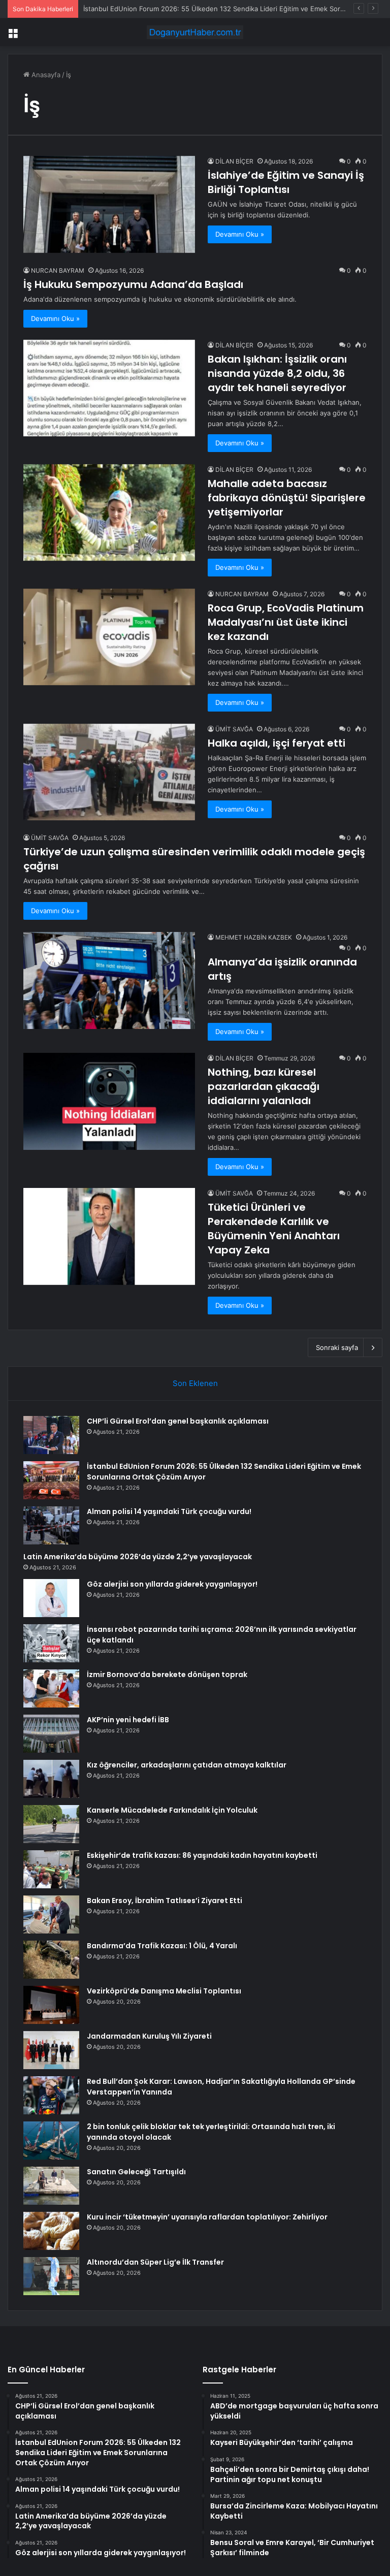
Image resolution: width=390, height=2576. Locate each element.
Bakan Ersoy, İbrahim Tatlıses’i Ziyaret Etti (165, 1901)
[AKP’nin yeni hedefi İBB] (51, 1734)
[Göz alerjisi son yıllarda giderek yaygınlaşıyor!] (51, 1598)
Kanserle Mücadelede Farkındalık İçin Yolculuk (172, 1810)
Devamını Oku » (240, 234)
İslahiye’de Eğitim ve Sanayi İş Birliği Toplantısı (286, 182)
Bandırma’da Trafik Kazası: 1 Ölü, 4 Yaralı (162, 1946)
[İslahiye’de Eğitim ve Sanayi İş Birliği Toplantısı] (109, 204)
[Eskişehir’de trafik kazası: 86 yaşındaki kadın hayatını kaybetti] (51, 1869)
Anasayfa (45, 75)
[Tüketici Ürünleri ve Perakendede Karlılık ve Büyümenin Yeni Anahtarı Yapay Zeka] (109, 1236)
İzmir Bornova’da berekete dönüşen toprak (167, 1675)
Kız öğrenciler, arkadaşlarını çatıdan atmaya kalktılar (187, 1765)
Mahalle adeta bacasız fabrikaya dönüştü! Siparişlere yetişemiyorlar (287, 498)
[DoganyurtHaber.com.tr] (195, 32)
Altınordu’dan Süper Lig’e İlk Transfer (155, 2262)
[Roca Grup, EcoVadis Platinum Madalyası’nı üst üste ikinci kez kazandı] (109, 637)
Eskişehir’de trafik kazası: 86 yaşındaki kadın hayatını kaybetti (202, 1855)
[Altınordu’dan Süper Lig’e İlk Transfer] (51, 2276)
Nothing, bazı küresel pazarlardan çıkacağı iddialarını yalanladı (264, 1086)
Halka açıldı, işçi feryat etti (277, 743)
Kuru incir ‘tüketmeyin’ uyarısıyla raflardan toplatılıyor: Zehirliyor (207, 2217)
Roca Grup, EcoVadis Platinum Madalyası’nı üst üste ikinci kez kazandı (286, 622)
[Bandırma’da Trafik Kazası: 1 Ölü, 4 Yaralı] (51, 1960)
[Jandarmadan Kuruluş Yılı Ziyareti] (51, 2050)
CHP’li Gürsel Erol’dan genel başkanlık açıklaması (178, 1421)
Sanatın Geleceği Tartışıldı (136, 2172)
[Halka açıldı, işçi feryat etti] (109, 772)
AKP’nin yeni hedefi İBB (128, 1720)
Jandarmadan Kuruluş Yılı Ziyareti (149, 2036)
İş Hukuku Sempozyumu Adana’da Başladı (133, 284)
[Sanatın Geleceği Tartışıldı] (51, 2186)
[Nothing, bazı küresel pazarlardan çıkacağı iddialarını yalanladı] (109, 1101)
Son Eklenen (195, 1383)
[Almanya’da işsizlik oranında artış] (109, 980)
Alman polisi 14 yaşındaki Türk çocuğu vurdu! (154, 9)
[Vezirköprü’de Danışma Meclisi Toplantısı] (51, 2005)
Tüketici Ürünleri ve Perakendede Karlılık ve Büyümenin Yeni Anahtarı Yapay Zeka (274, 1229)
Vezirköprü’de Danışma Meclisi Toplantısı (164, 1991)
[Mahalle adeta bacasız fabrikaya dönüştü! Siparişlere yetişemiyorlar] (109, 513)
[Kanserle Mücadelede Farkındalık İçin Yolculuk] (51, 1824)
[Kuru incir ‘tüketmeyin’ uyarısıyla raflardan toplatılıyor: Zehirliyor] (51, 2231)
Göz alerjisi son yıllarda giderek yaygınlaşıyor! (172, 1584)
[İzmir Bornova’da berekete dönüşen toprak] (51, 1688)
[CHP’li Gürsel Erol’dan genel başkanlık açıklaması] (51, 1435)
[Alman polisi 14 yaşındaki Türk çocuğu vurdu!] (51, 1525)
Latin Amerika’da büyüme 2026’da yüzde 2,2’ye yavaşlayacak (138, 1557)
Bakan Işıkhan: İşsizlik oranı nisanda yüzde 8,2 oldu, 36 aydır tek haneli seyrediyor (277, 373)
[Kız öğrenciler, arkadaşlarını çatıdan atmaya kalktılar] (51, 1779)
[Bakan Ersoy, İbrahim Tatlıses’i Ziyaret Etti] (51, 1914)
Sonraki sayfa (337, 1347)
